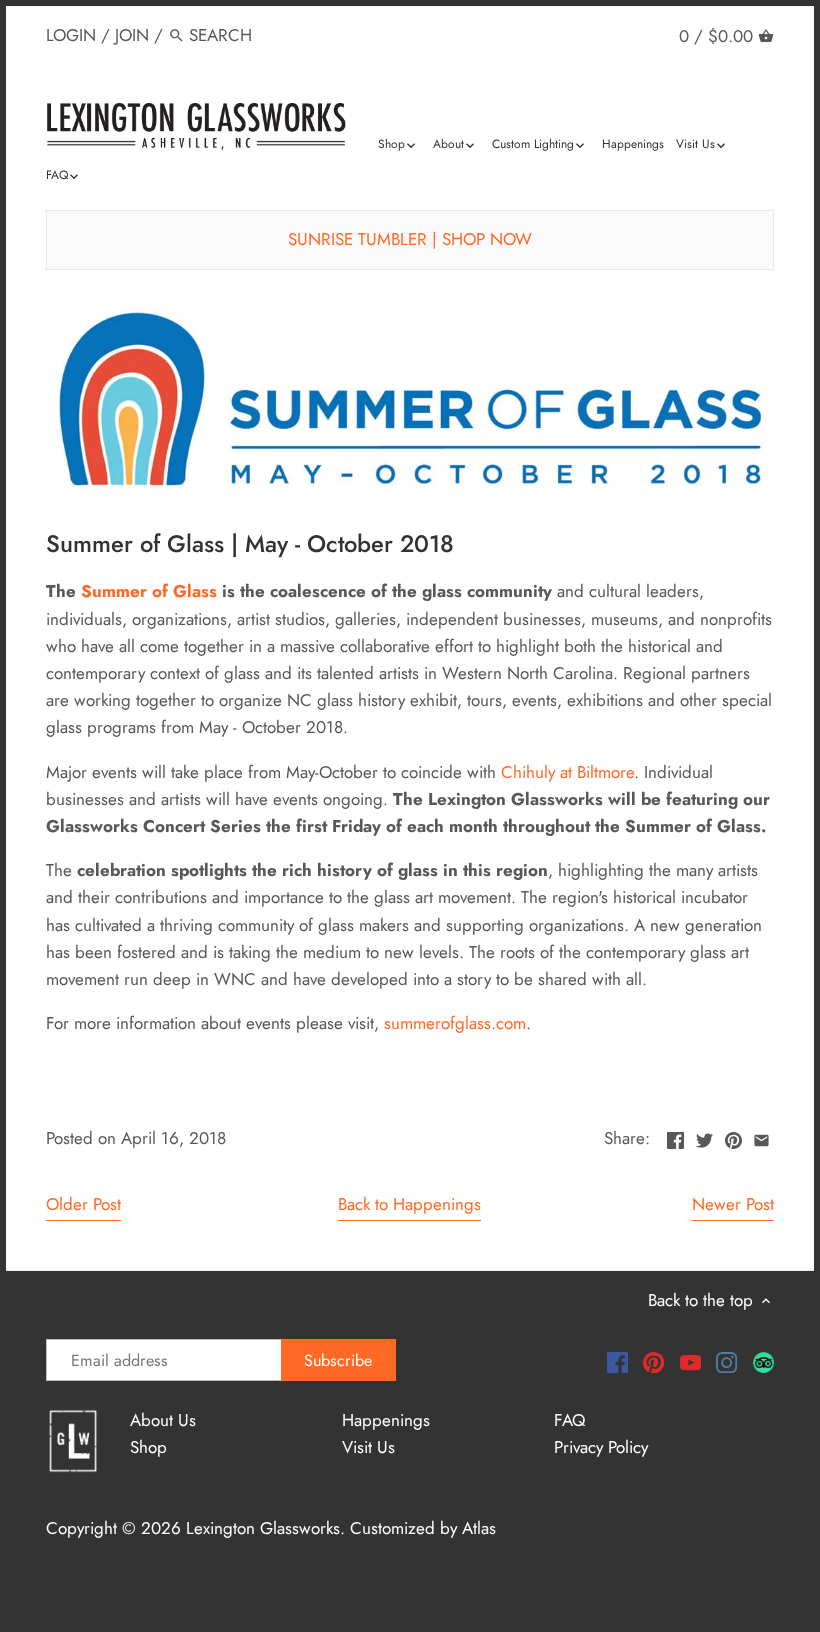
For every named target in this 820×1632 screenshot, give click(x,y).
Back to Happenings (409, 1204)
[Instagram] (726, 1361)
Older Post (83, 1204)
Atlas (479, 1528)
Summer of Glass (149, 591)
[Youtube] (690, 1361)
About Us (163, 1420)
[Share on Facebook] (675, 1136)
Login (71, 35)
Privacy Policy (601, 1447)
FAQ (569, 1420)
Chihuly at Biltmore (567, 772)
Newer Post (733, 1204)
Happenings (386, 1420)
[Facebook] (617, 1361)
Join (132, 35)
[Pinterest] (653, 1361)
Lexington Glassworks (263, 1528)
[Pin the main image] (733, 1136)
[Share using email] (761, 1136)
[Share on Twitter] (704, 1136)
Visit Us (368, 1447)
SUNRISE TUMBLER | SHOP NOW (410, 239)
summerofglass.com (455, 1023)
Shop (148, 1447)
